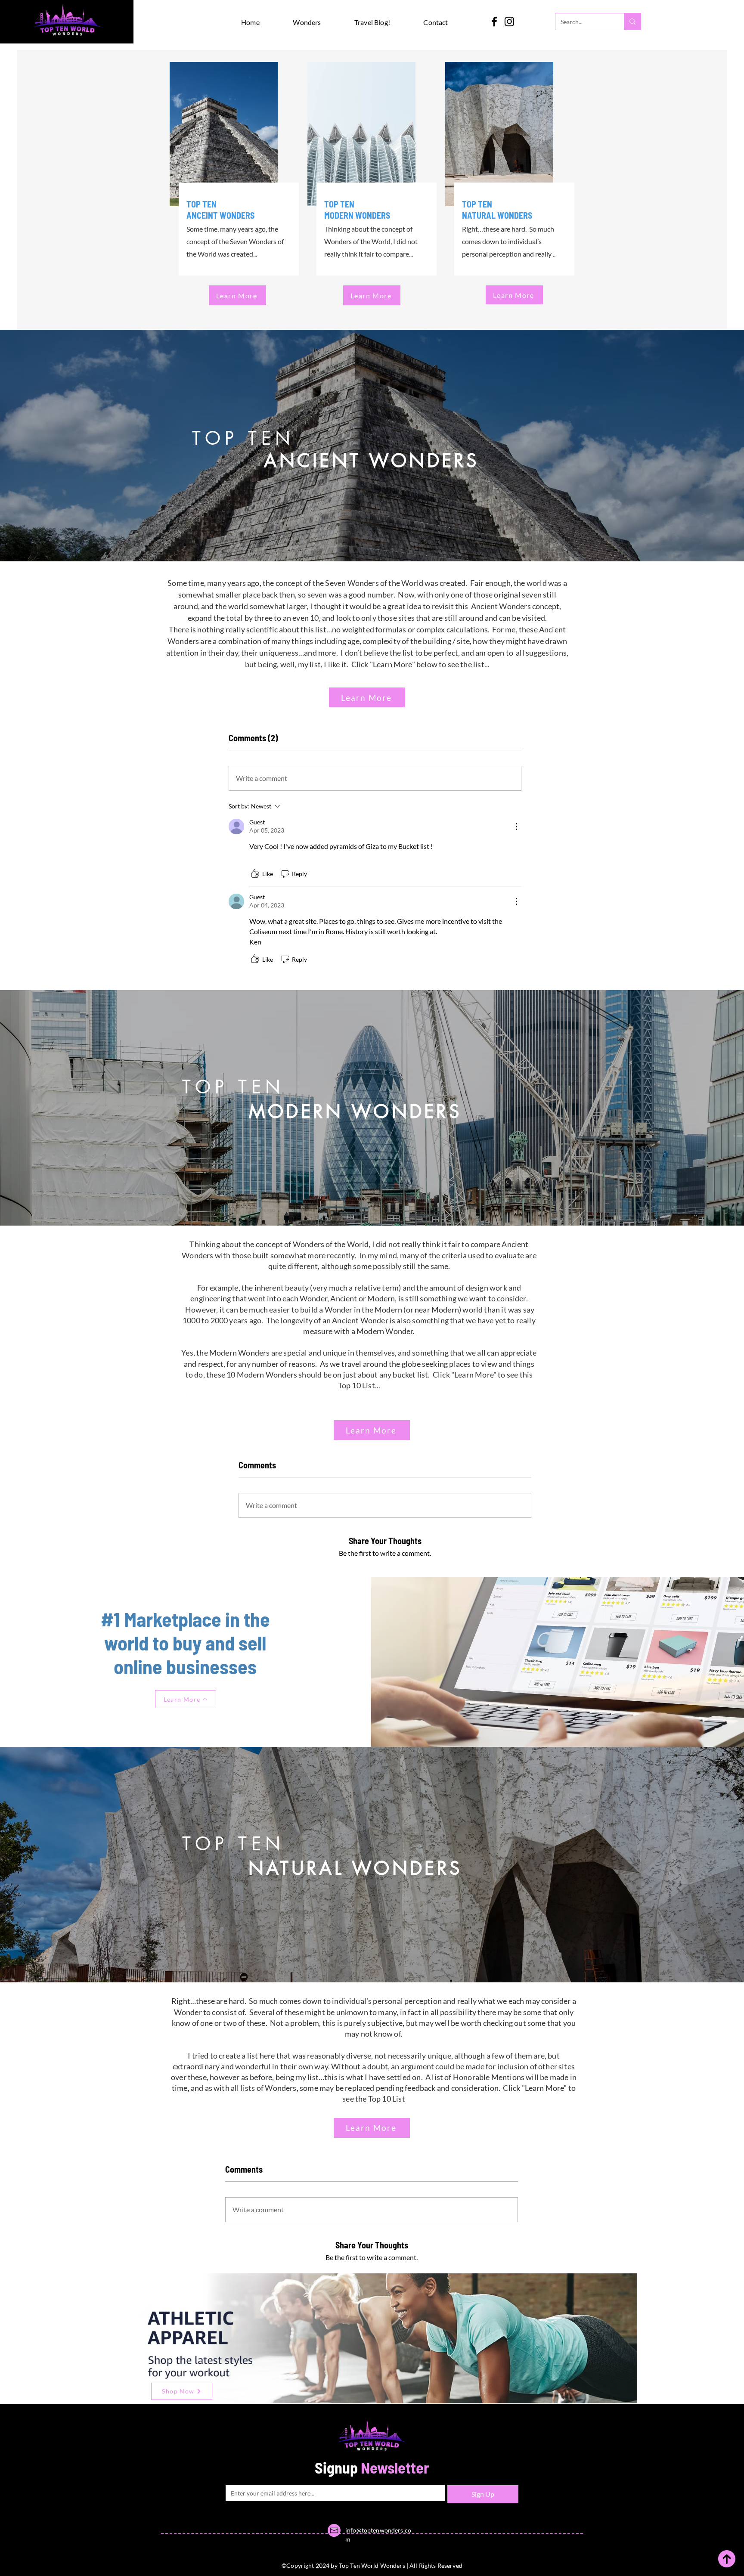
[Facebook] (494, 22)
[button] (318, 22)
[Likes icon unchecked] (255, 874)
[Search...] (632, 22)
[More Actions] (516, 827)
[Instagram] (509, 22)
